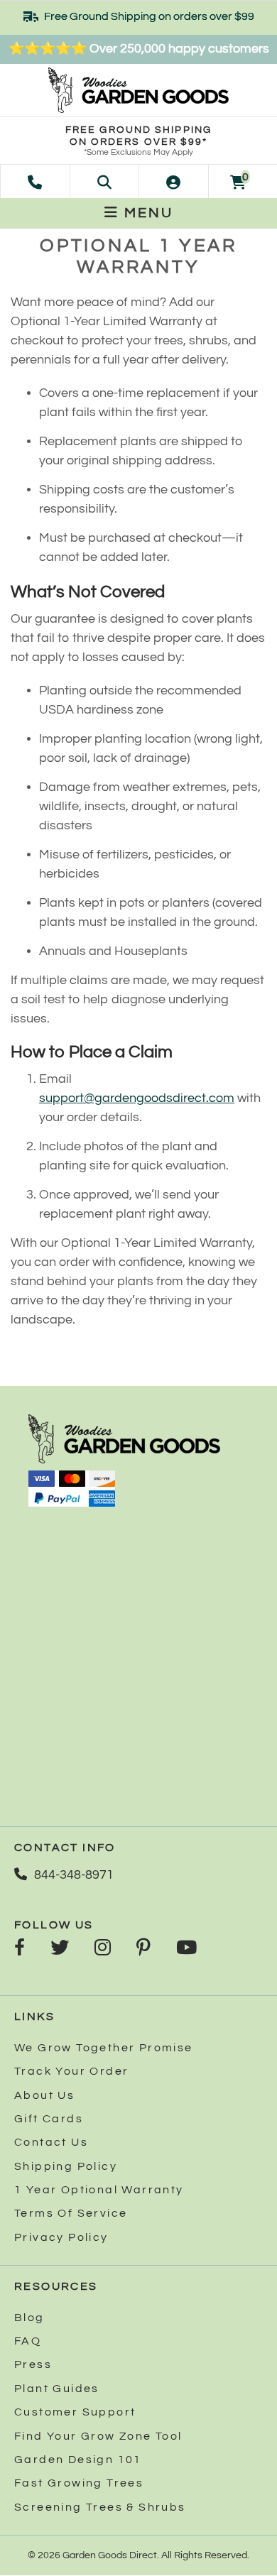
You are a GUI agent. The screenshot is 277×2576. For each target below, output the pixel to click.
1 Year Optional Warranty (99, 2190)
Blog (29, 2318)
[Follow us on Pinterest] (143, 1949)
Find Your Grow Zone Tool (98, 2436)
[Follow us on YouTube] (186, 1949)
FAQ (28, 2341)
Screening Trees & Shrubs (100, 2507)
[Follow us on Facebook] (20, 1949)
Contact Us (51, 2142)
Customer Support (75, 2412)
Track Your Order (71, 2071)
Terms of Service (71, 2213)
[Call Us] (35, 181)
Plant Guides (57, 2389)
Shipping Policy (66, 2166)
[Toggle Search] (104, 181)
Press (33, 2364)
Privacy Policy (61, 2237)
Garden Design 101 (78, 2460)
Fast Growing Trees (79, 2483)
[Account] (173, 181)
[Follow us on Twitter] (60, 1949)
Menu (146, 213)
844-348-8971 (74, 1875)
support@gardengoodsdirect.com (137, 1098)
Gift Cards (49, 2119)
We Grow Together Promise (104, 2048)
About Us (44, 2095)
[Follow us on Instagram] (103, 1949)
